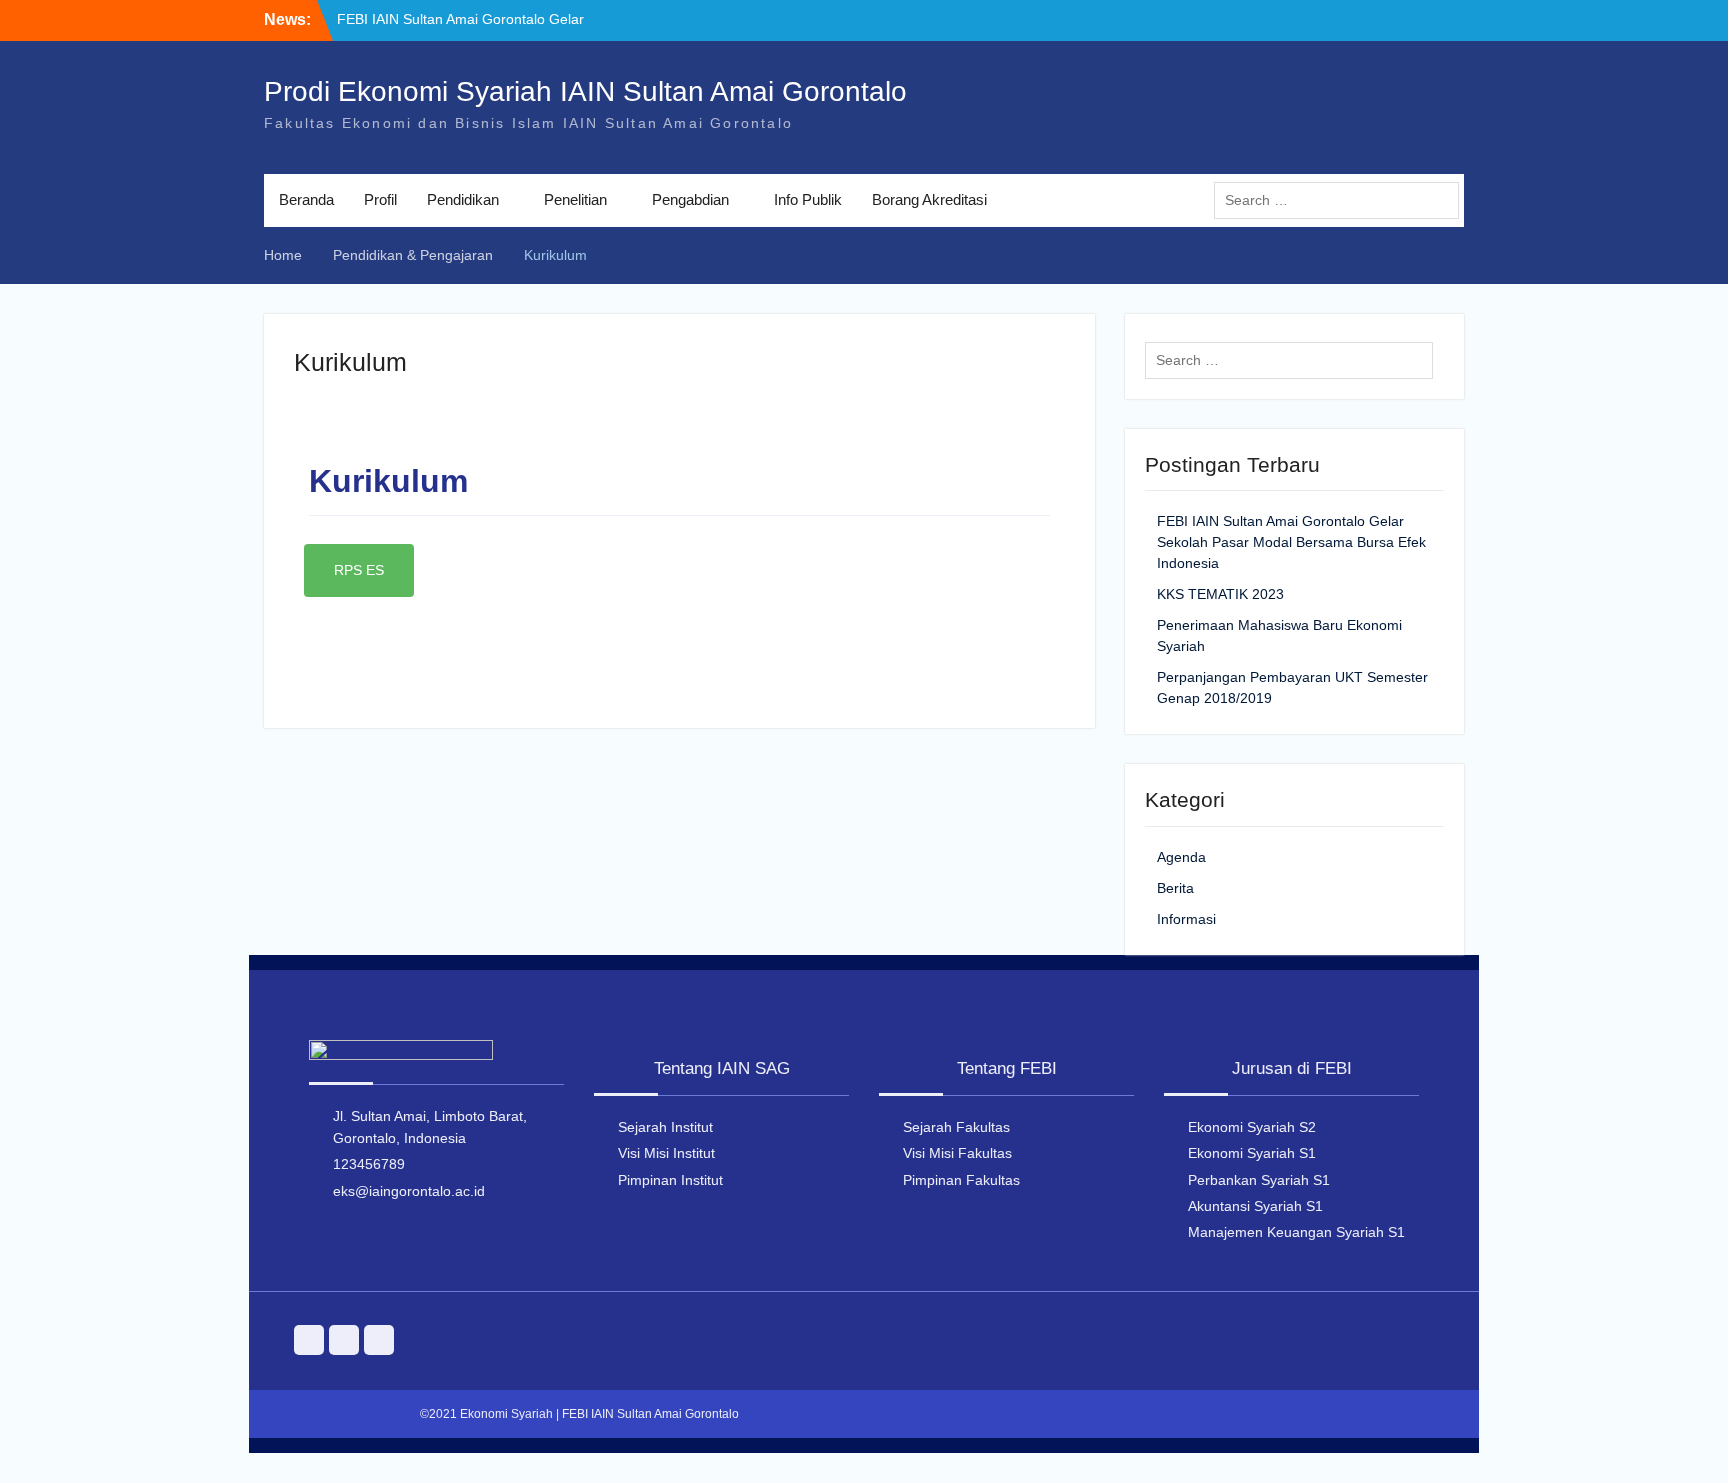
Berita (1175, 888)
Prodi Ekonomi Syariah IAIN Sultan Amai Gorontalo (585, 91)
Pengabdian (690, 199)
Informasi (1186, 919)
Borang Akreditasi (929, 199)
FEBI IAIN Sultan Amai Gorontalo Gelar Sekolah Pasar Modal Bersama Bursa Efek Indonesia (1291, 542)
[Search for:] (1341, 200)
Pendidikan (463, 199)
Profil (380, 199)
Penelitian (575, 199)
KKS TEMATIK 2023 (1220, 594)
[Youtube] (379, 1340)
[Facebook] (344, 1340)
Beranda (306, 199)
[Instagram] (309, 1340)
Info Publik (808, 199)
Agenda (1181, 857)
